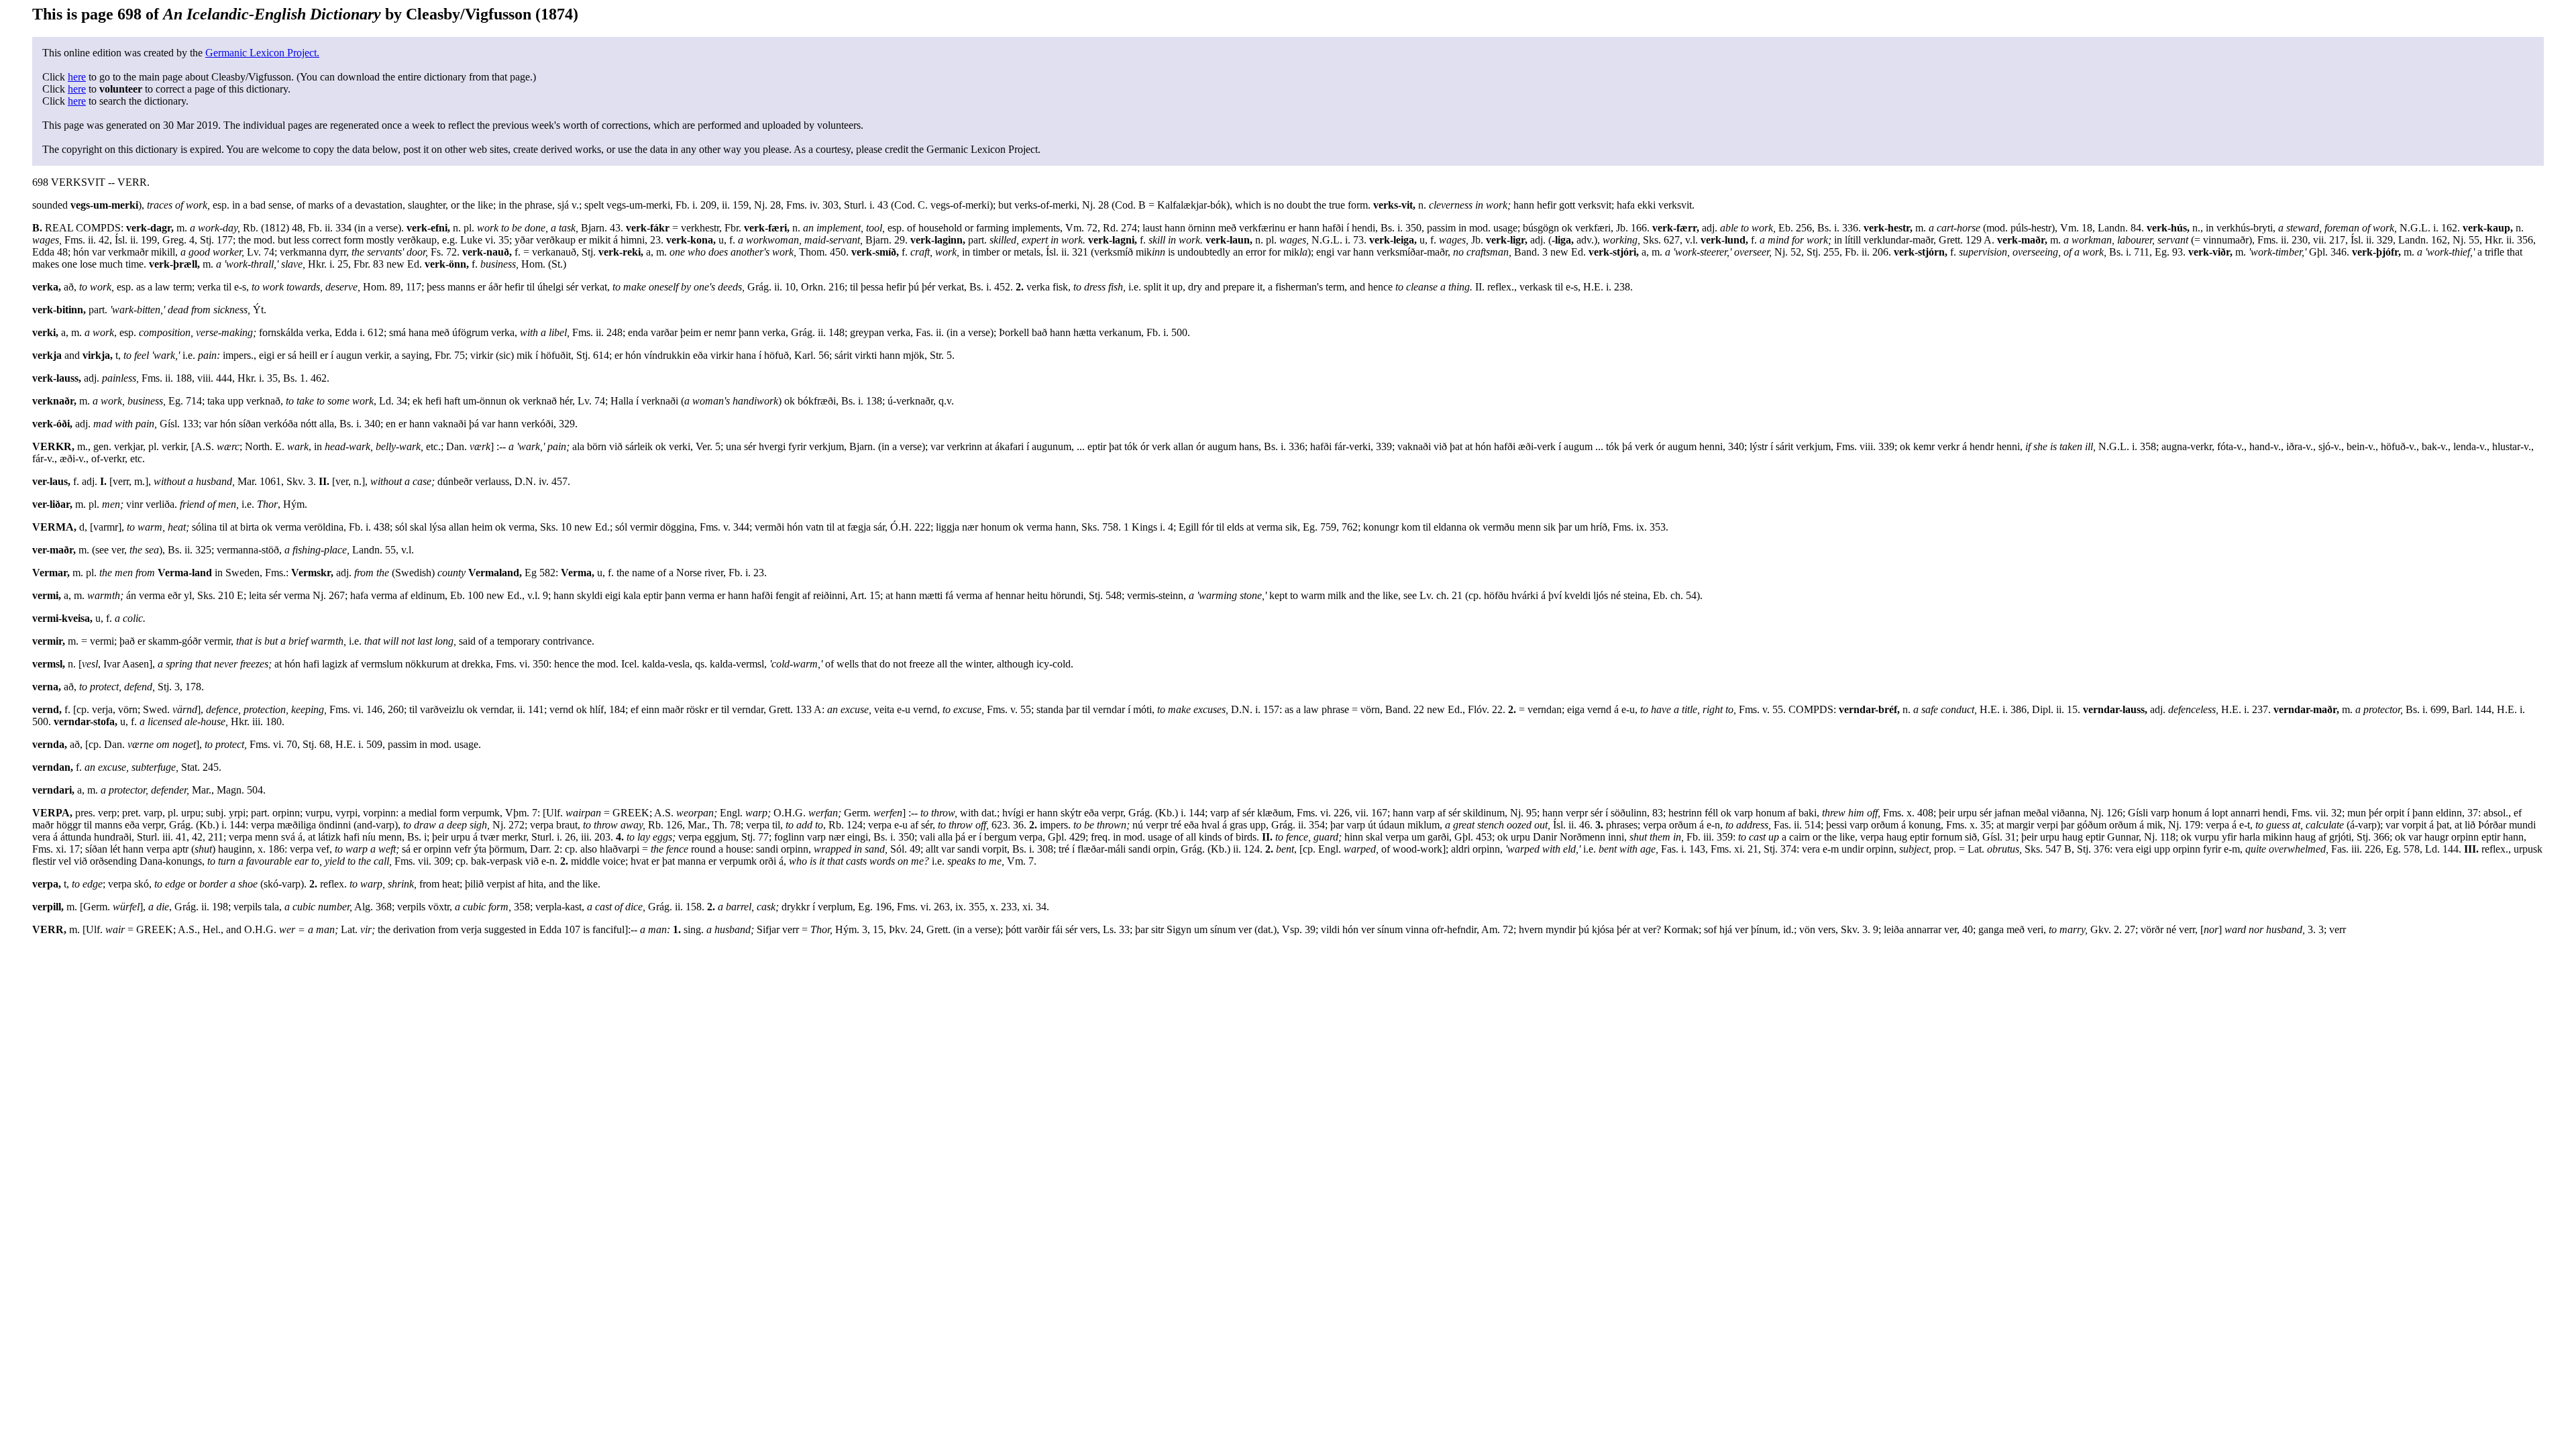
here (77, 77)
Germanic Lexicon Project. (262, 53)
